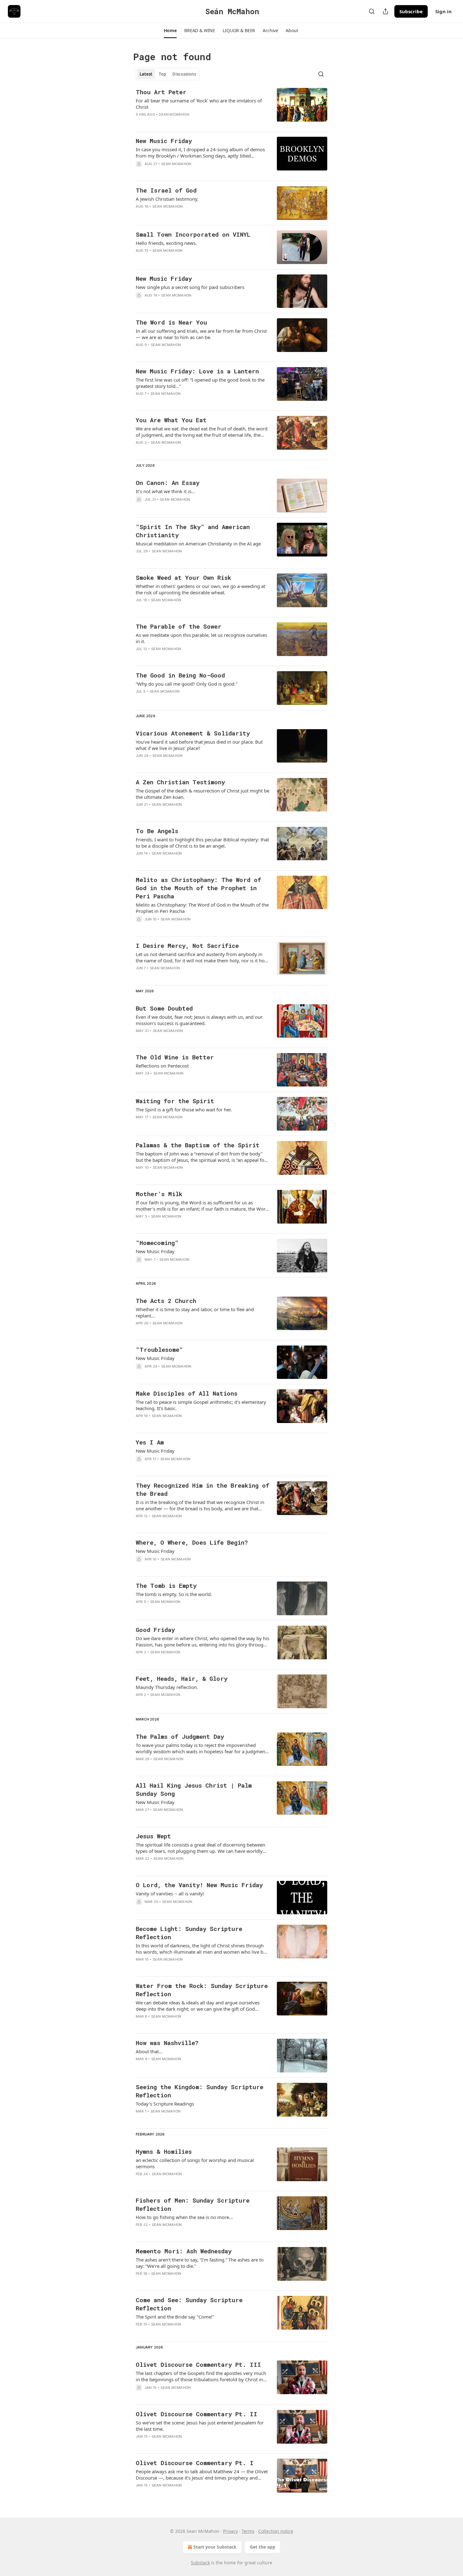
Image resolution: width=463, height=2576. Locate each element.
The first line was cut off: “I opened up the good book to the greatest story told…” (200, 383)
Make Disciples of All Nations (187, 1393)
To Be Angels (157, 831)
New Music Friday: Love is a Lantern (197, 371)
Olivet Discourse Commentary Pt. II (197, 2414)
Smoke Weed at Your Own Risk (183, 577)
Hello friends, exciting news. (166, 243)
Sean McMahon (174, 114)
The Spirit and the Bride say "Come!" (175, 2317)
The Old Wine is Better (175, 1057)
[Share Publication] (386, 11)
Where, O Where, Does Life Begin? (192, 1542)
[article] (231, 107)
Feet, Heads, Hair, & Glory (182, 1678)
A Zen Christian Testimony (180, 782)
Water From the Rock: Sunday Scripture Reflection (202, 1990)
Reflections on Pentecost (162, 1066)
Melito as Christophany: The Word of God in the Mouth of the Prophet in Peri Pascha (198, 888)
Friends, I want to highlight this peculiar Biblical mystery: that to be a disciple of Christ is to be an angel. (202, 843)
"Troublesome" (159, 1349)
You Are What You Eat (171, 420)
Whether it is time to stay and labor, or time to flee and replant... (195, 1312)
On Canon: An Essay (168, 483)
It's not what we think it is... (165, 491)
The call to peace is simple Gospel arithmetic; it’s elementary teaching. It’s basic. (201, 1405)
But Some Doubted (164, 1008)
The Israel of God (166, 190)
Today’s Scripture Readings (165, 2104)
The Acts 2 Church (166, 1301)
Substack (200, 2563)
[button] (170, 31)
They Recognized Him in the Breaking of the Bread (203, 1489)
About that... (149, 2051)
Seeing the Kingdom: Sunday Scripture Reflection (200, 2091)
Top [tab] (162, 74)
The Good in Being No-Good (180, 675)
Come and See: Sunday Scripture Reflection (189, 2304)
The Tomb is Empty (166, 1585)
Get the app (263, 2547)
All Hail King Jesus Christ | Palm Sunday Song (194, 1789)
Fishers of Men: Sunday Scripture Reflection (193, 2204)
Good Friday (155, 1630)
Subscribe (411, 11)
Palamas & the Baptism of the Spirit (198, 1145)
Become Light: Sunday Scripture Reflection (189, 1933)
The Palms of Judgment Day (180, 1736)
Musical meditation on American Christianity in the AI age (198, 544)
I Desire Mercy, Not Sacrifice (187, 945)
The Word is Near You (171, 322)
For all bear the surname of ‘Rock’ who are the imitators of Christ (199, 104)
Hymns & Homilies (164, 2151)
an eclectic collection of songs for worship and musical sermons (195, 2163)
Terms (248, 2531)
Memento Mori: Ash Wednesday (184, 2251)
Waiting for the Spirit (175, 1101)
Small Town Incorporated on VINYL (193, 234)
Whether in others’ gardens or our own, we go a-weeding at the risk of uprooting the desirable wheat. (200, 589)
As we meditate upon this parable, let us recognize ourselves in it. (201, 638)
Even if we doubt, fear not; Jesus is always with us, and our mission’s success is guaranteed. (199, 1020)
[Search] (372, 11)
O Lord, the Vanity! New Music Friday (199, 1885)
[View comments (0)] (182, 123)
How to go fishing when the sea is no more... (184, 2217)
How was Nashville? (167, 2043)
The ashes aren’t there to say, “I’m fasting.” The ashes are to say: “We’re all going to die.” (200, 2263)
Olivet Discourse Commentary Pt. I (195, 2463)
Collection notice (276, 2531)
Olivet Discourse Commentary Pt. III (198, 2364)
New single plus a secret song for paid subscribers (190, 287)
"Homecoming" (157, 1243)
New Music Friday (164, 141)
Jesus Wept (153, 1836)
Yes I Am (150, 1442)
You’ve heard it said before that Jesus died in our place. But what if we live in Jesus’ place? (199, 745)
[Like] (140, 123)
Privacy (230, 2531)
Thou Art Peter (161, 92)
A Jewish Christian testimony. (167, 199)
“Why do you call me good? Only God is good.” (186, 684)
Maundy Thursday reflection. (167, 1687)
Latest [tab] (146, 74)
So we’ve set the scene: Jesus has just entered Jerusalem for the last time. (200, 2426)
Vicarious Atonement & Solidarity (193, 733)
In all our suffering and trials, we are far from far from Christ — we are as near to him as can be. (201, 334)
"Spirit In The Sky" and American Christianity (193, 531)
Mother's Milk (159, 1194)
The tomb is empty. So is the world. (174, 1594)
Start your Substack (215, 2547)
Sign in (443, 11)
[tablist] (168, 74)
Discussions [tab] (184, 74)
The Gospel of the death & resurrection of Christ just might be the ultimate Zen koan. (203, 794)
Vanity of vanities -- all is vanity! (170, 1893)
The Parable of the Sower (179, 626)
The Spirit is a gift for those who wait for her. (184, 1109)
